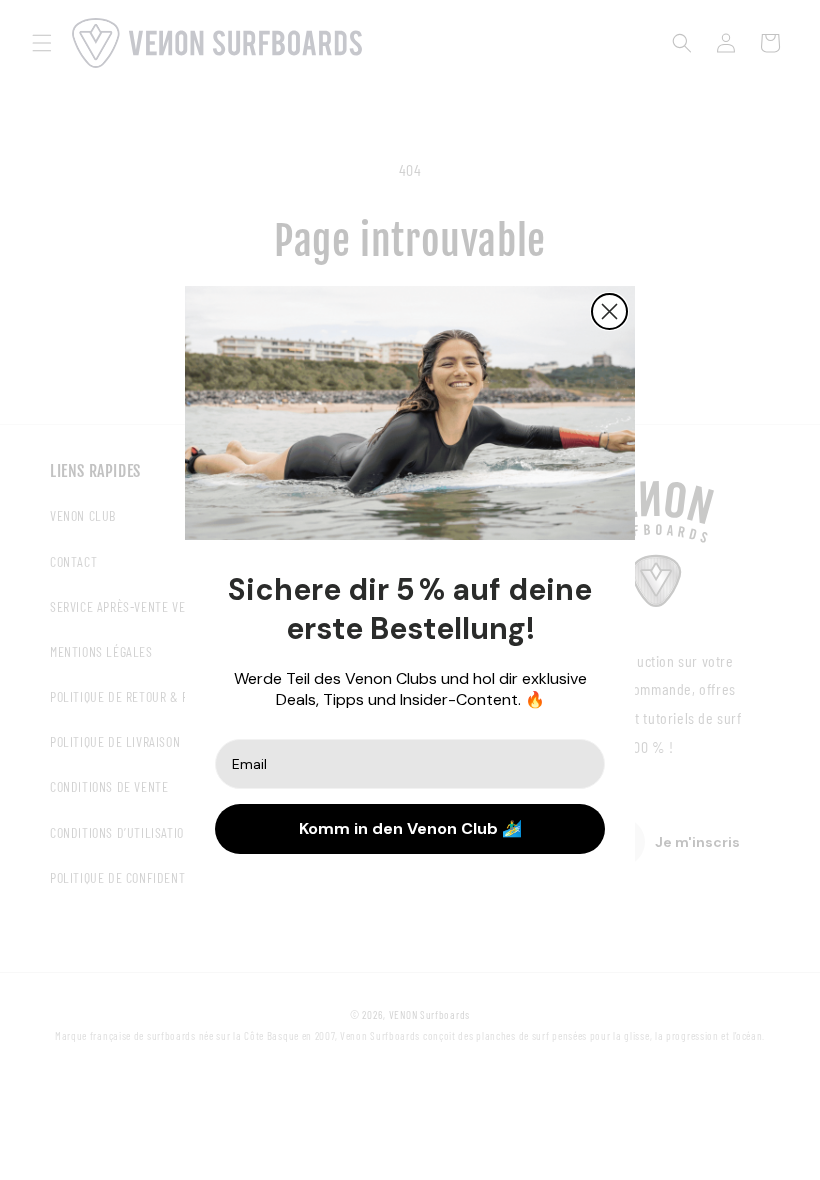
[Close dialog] (609, 311)
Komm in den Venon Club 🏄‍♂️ (410, 828)
